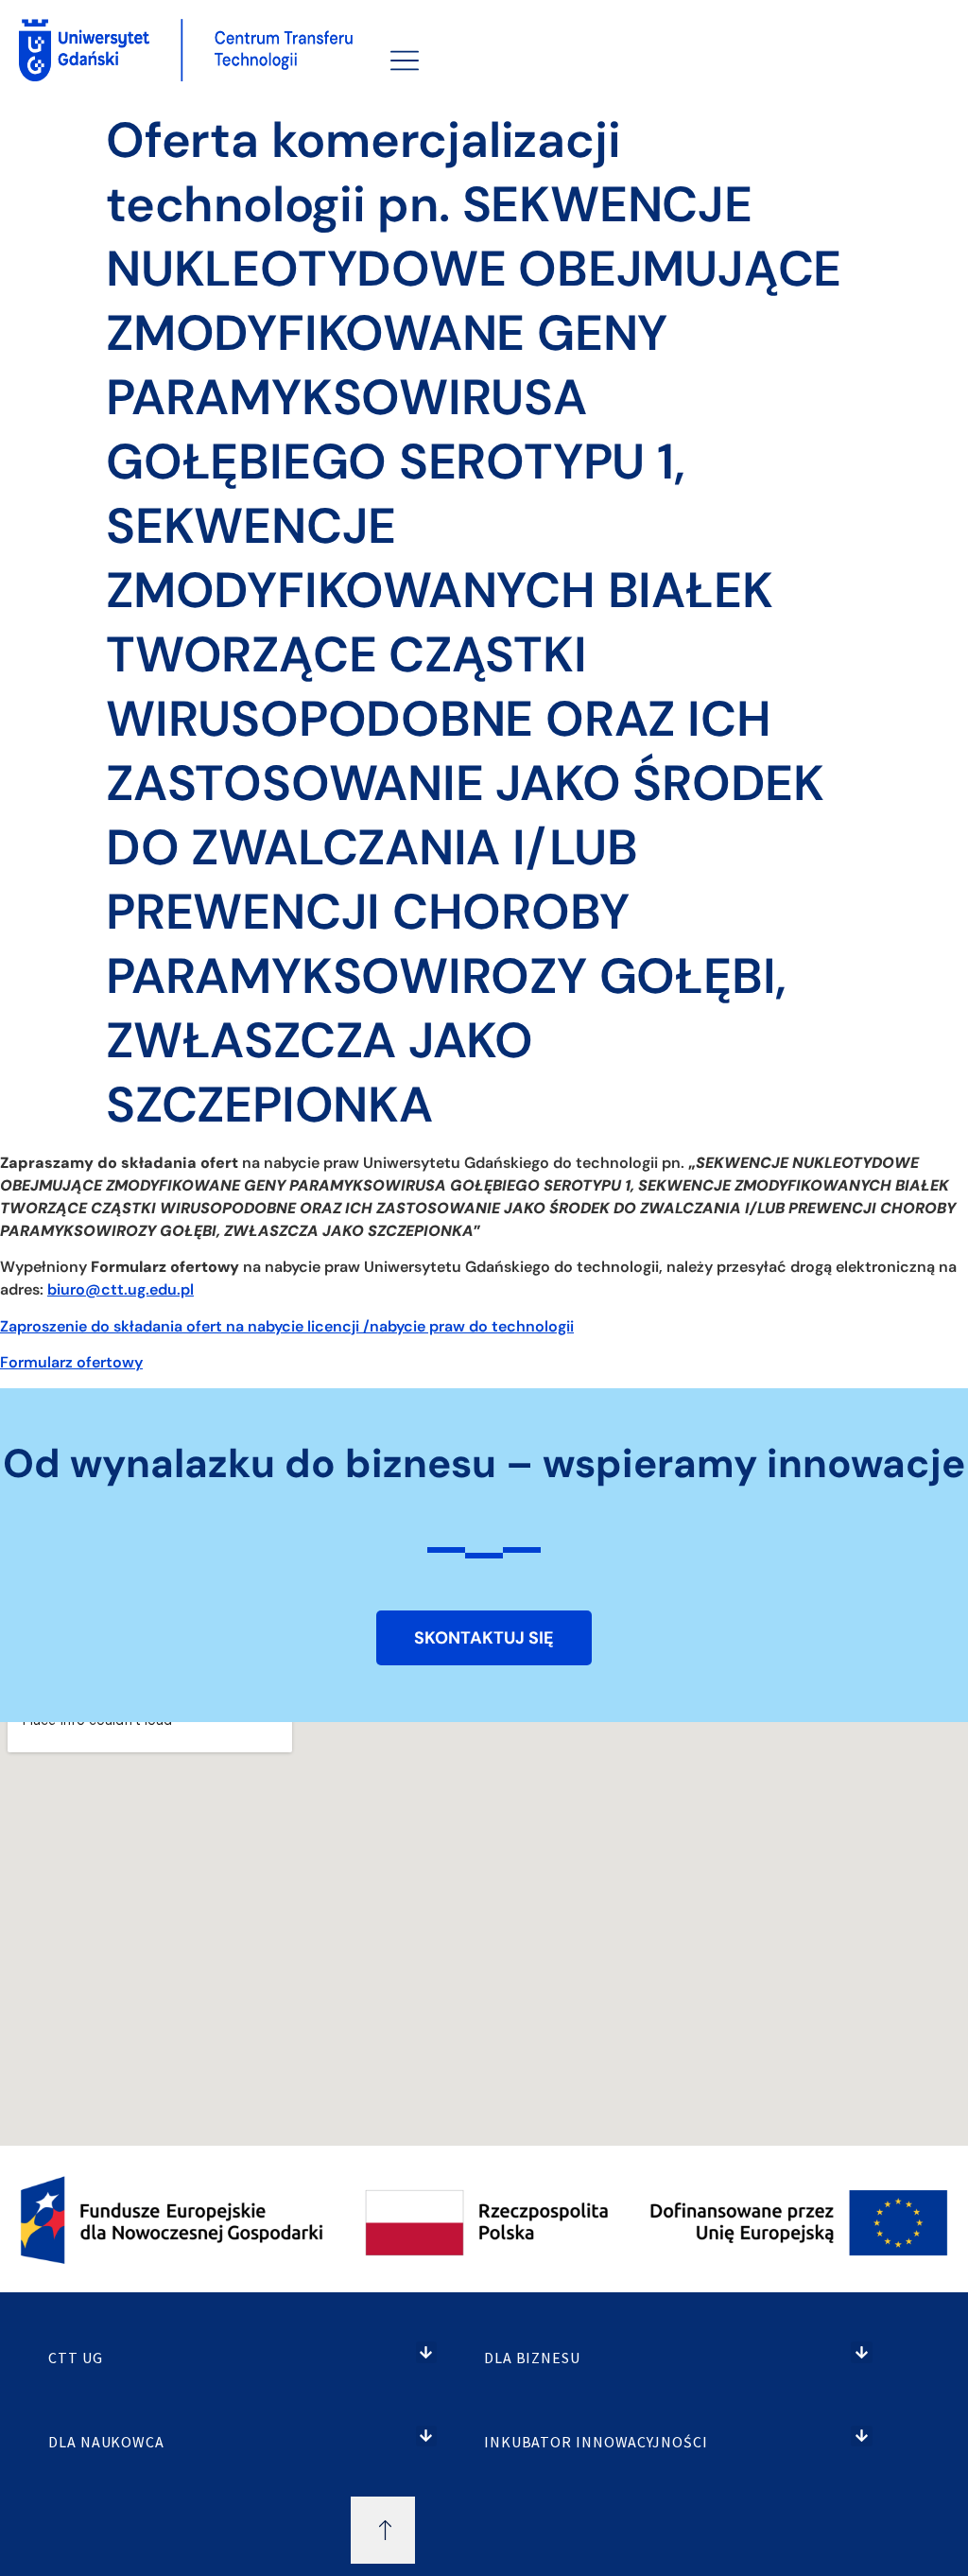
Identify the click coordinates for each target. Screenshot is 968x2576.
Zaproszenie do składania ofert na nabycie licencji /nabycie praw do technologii (287, 1326)
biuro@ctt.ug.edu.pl (121, 1289)
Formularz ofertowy (71, 1362)
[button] (427, 2352)
